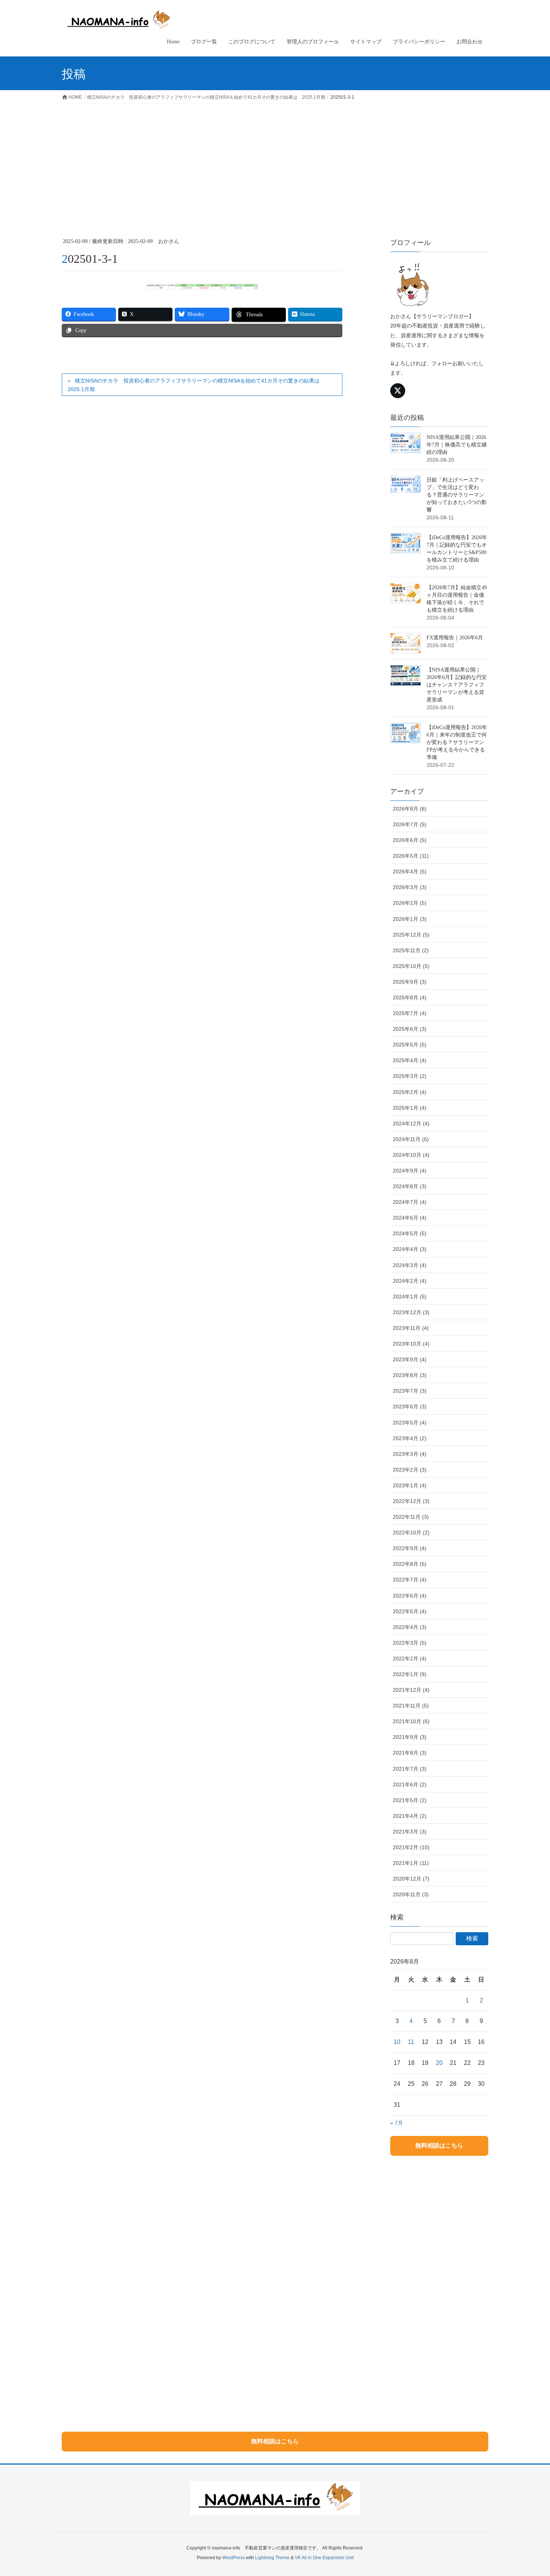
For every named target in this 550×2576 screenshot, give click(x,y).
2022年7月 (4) (410, 1580)
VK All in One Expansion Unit (324, 2558)
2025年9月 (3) (410, 982)
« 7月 (397, 2123)
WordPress (233, 2558)
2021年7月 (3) (410, 1769)
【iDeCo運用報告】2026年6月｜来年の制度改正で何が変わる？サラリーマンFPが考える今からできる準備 (457, 742)
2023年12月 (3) (411, 1312)
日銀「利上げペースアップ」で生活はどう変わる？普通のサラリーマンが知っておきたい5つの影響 (457, 495)
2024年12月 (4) (411, 1123)
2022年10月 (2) (411, 1533)
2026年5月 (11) (411, 856)
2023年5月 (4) (410, 1423)
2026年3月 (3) (410, 887)
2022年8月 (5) (410, 1564)
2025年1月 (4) (410, 1108)
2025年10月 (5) (411, 966)
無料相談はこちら (439, 2145)
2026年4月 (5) (410, 872)
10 (397, 2042)
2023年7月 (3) (410, 1391)
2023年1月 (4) (410, 1485)
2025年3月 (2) (410, 1076)
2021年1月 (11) (411, 1863)
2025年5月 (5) (410, 1045)
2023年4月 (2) (410, 1438)
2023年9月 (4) (410, 1359)
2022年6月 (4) (410, 1596)
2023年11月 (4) (411, 1328)
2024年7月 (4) (410, 1202)
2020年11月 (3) (411, 1894)
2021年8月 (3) (410, 1753)
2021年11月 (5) (411, 1706)
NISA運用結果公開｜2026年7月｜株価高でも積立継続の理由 (457, 445)
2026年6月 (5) (410, 840)
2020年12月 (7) (411, 1879)
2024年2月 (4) (410, 1281)
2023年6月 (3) (410, 1407)
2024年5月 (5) (410, 1233)
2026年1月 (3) (410, 919)
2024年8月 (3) (410, 1186)
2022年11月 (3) (411, 1517)
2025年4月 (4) (410, 1060)
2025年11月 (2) (411, 950)
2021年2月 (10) (411, 1847)
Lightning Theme (272, 2558)
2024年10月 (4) (411, 1155)
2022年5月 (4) (410, 1611)
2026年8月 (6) (410, 809)
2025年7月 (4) (410, 1013)
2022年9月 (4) (410, 1548)
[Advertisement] (275, 160)
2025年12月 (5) (411, 935)
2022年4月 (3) (410, 1627)
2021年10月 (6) (411, 1721)
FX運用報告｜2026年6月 (455, 638)
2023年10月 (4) (411, 1344)
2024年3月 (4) (410, 1265)
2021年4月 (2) (410, 1816)
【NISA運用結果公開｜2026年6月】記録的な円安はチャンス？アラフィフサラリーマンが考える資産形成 (457, 685)
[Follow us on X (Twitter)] (398, 391)
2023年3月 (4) (410, 1454)
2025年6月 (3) (410, 1029)
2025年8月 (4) (410, 997)
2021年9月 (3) (410, 1737)
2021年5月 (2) (410, 1800)
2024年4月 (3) (410, 1249)
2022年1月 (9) (410, 1674)
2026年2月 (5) (410, 903)
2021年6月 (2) (410, 1785)
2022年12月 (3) (411, 1501)
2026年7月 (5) (410, 824)
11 (411, 2042)
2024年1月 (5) (410, 1297)
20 (439, 2063)
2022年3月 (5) (410, 1643)
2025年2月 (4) (410, 1092)
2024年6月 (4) (410, 1218)
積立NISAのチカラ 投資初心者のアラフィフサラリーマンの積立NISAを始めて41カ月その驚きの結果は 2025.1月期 (196, 385)
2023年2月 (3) (410, 1470)
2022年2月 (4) (410, 1659)
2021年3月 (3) (410, 1832)
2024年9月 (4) (410, 1171)
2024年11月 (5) (411, 1139)
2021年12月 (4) (411, 1690)
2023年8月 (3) (410, 1375)
